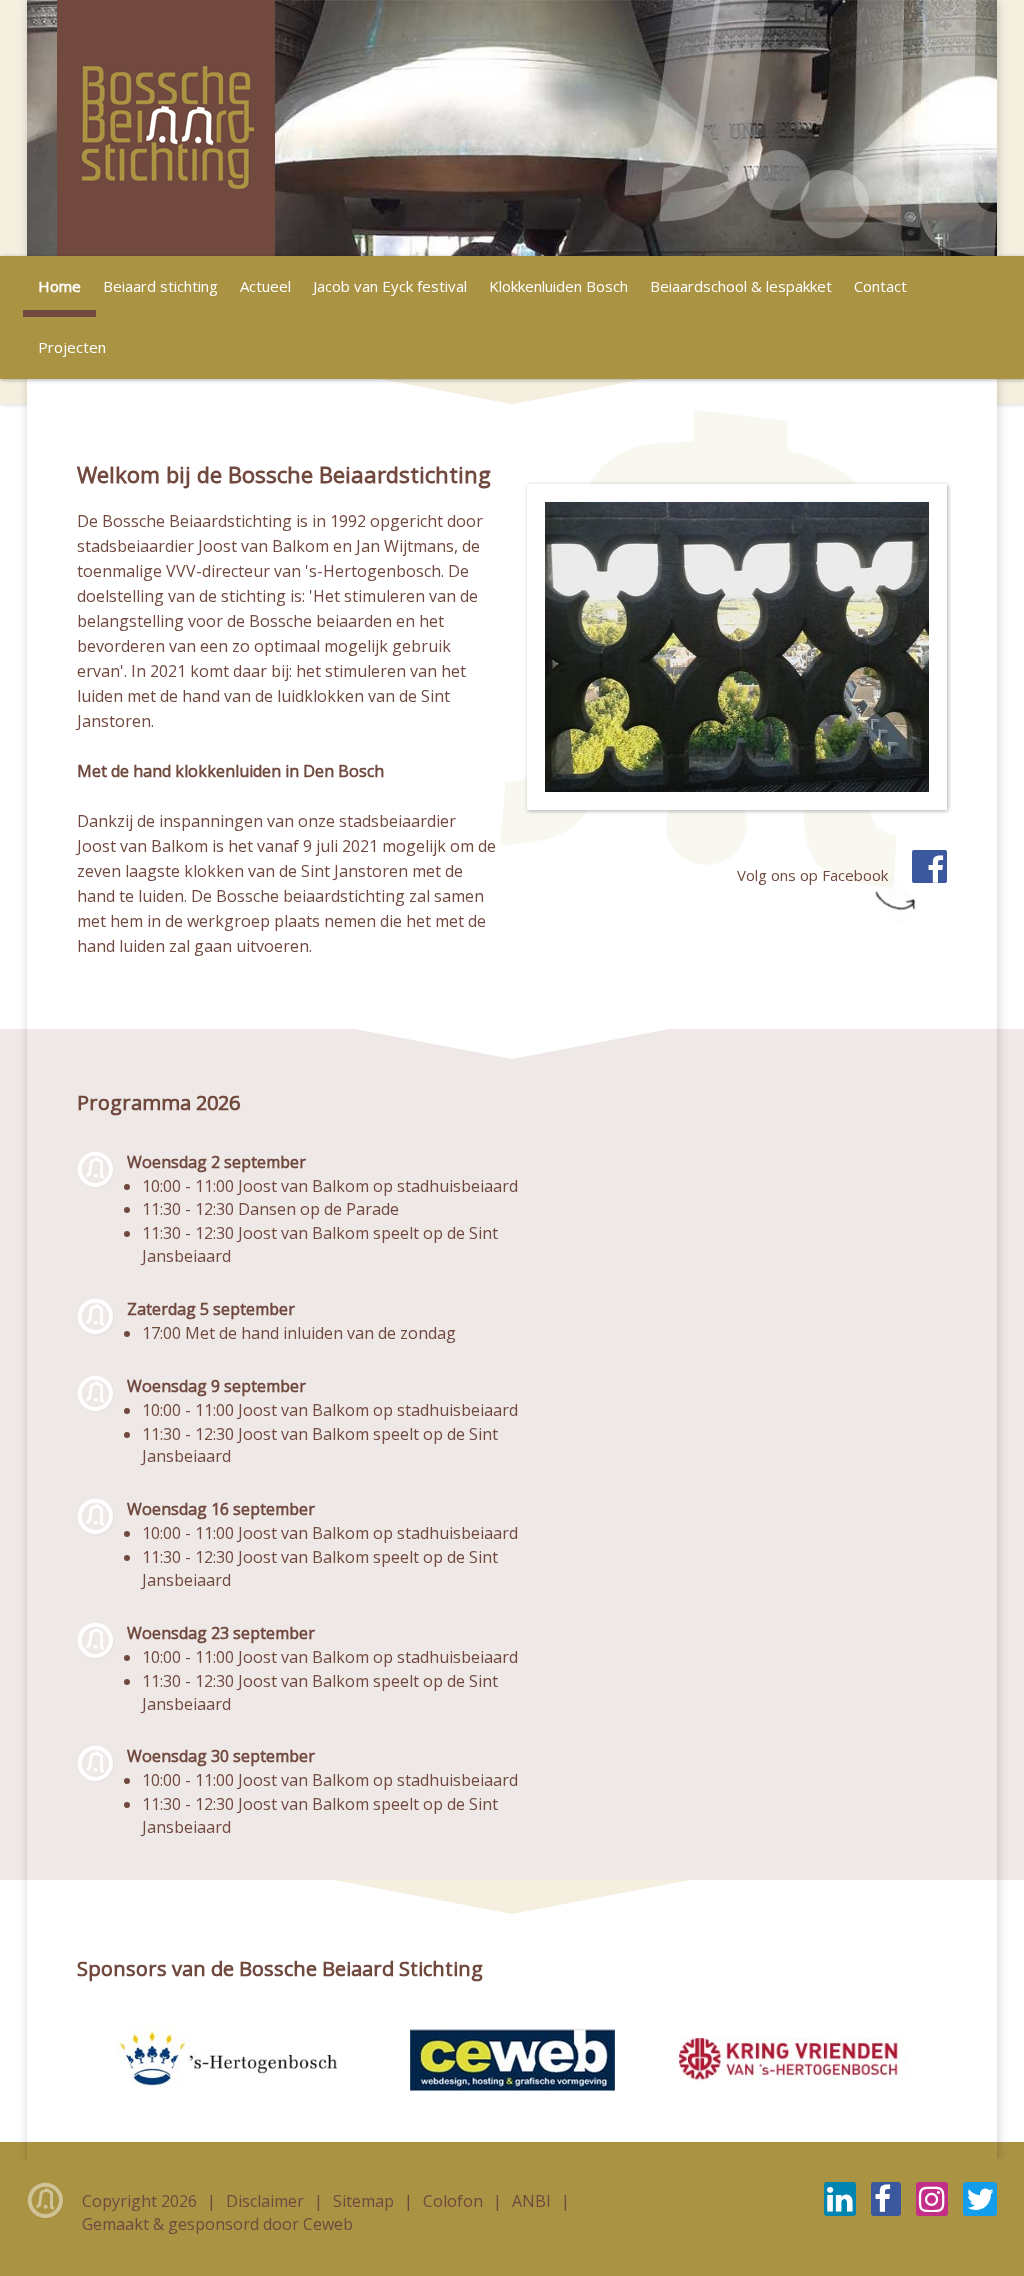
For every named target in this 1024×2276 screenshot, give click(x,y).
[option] (512, 128)
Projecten (72, 347)
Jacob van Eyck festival (390, 286)
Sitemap (365, 2201)
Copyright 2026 (141, 2201)
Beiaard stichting (160, 286)
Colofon (455, 2201)
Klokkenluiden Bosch (558, 286)
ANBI (533, 2201)
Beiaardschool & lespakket (741, 286)
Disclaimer (267, 2201)
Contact (880, 286)
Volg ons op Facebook (814, 875)
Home (59, 286)
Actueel (265, 286)
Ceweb (328, 2224)
